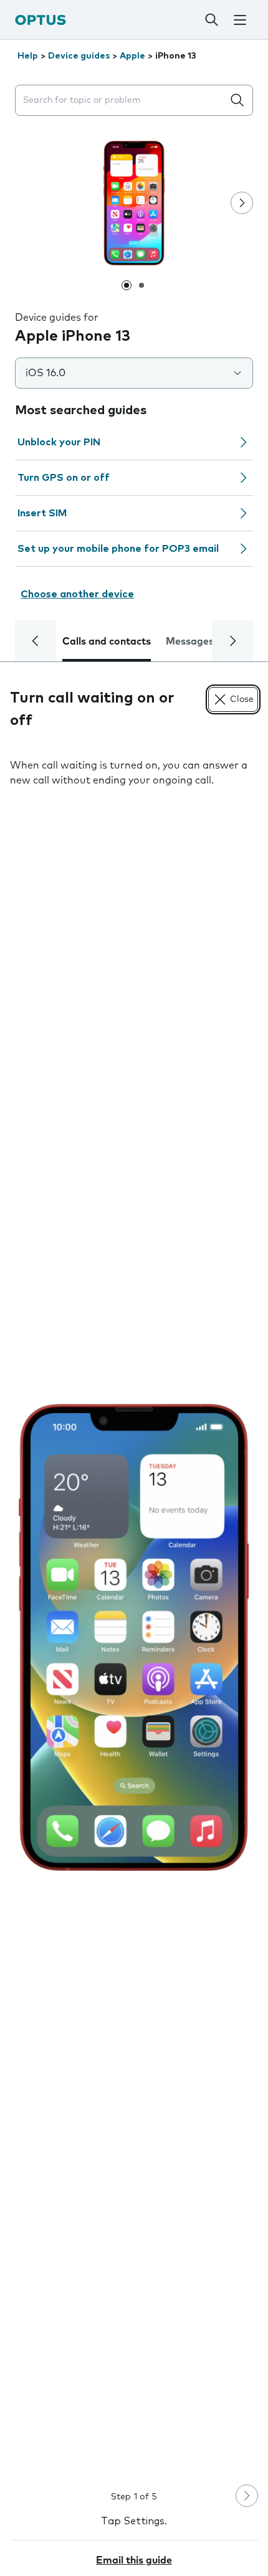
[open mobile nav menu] (240, 20)
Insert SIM (42, 513)
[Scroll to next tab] (232, 641)
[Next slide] (242, 203)
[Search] (211, 20)
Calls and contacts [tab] (107, 642)
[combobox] (122, 101)
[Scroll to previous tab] (36, 641)
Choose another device (77, 594)
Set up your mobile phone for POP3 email (118, 549)
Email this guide (134, 2560)
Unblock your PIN (59, 442)
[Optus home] (41, 20)
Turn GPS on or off (64, 478)
